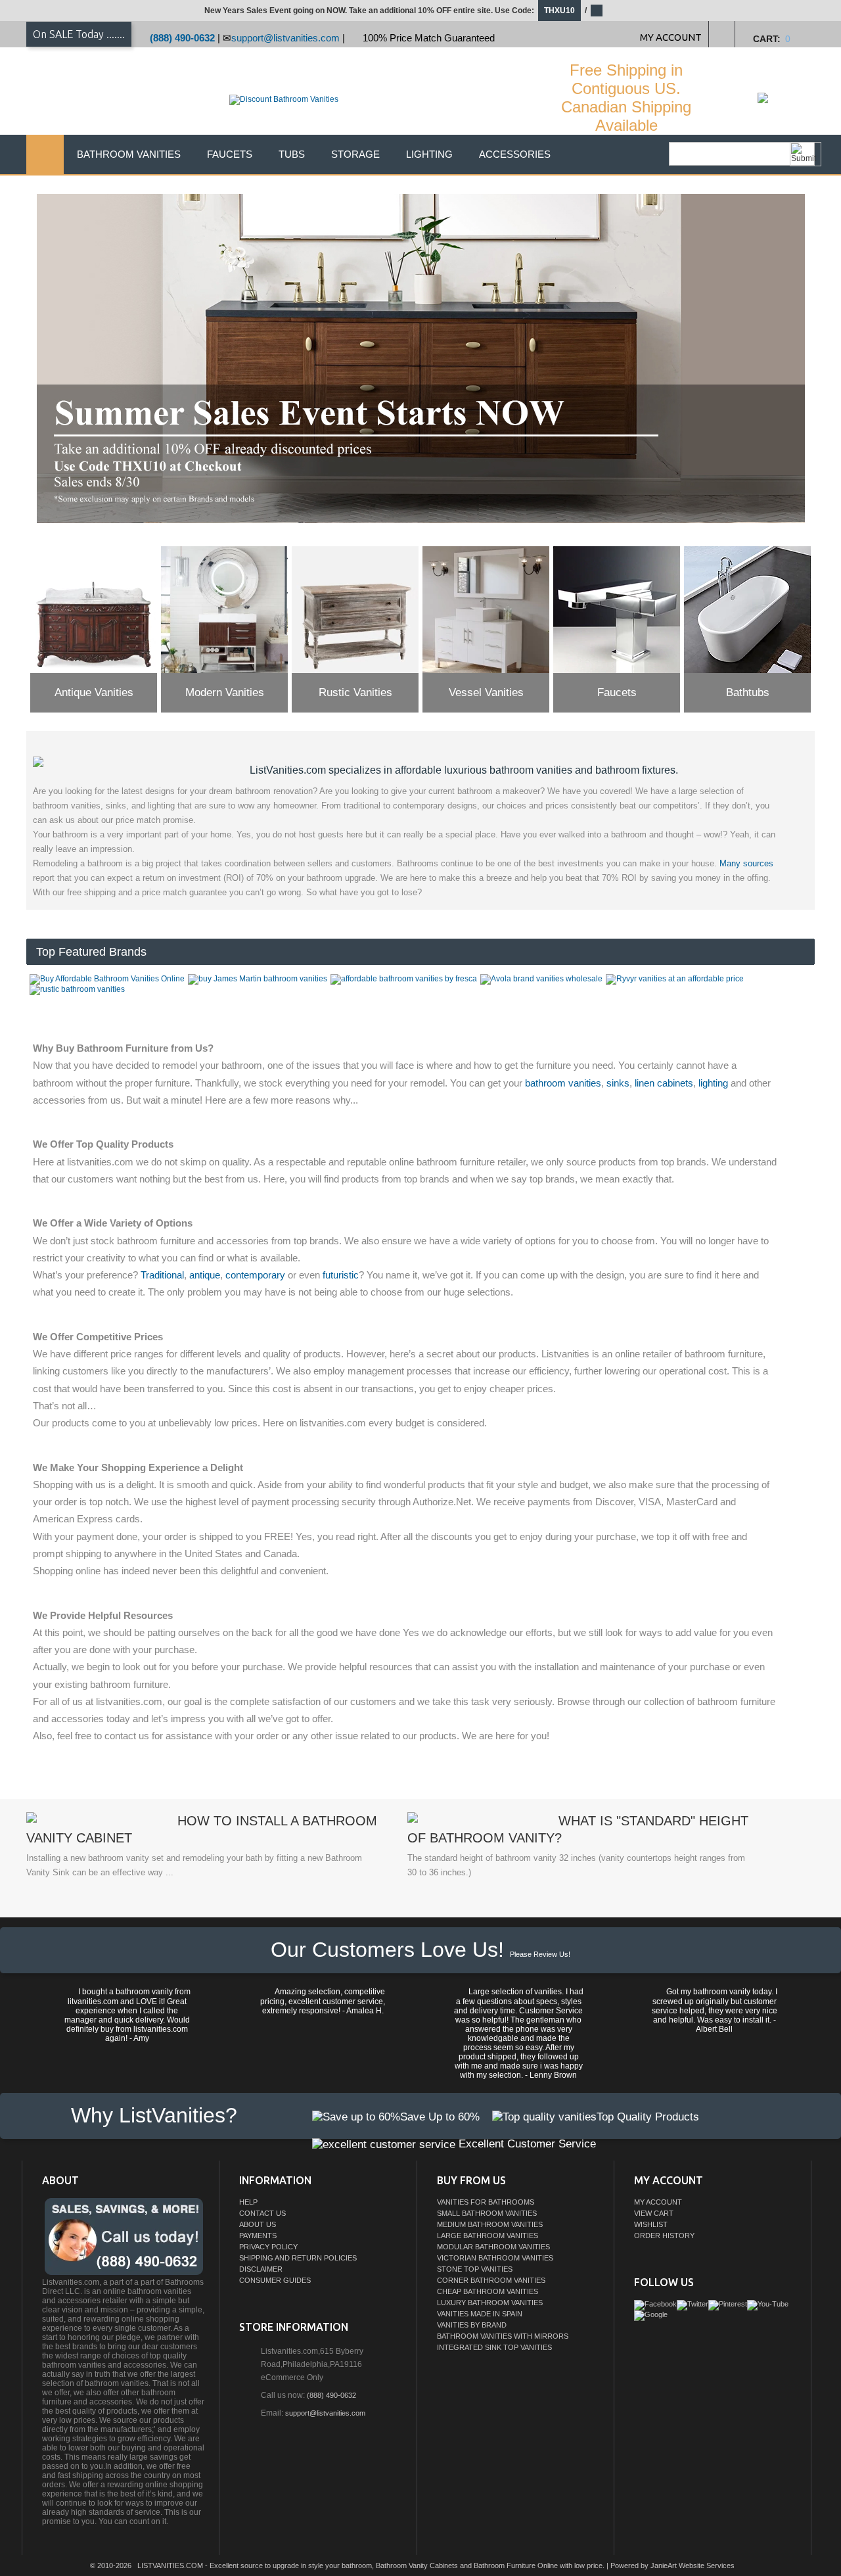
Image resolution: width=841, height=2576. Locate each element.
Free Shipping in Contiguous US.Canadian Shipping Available (626, 98)
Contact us (262, 2213)
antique (205, 1275)
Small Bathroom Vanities (487, 2213)
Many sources (746, 863)
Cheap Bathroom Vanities (488, 2291)
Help (248, 2202)
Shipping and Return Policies (298, 2258)
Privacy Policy (268, 2247)
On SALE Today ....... (79, 34)
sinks (618, 1083)
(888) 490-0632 (182, 38)
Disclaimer (261, 2269)
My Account (658, 2202)
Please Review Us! (540, 1954)
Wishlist (651, 2224)
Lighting (429, 154)
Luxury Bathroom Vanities (490, 2303)
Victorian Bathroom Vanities (495, 2258)
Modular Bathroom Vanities (493, 2247)
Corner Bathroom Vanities (491, 2280)
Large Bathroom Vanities (488, 2236)
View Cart (654, 2213)
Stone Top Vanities (475, 2269)
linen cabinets (664, 1083)
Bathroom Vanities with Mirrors (503, 2336)
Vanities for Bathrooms (486, 2202)
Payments (258, 2236)
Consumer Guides (275, 2280)
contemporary (255, 1275)
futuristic (341, 1275)
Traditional (162, 1275)
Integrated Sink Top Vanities (494, 2347)
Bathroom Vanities (129, 154)
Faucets (230, 154)
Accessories (515, 154)
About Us (258, 2224)
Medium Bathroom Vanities (490, 2224)
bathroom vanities (563, 1083)
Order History (664, 2236)
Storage (355, 154)
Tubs (292, 154)
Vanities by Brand (472, 2325)
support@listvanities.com (285, 38)
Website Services (707, 2565)
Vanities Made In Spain (480, 2314)
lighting (713, 1083)
